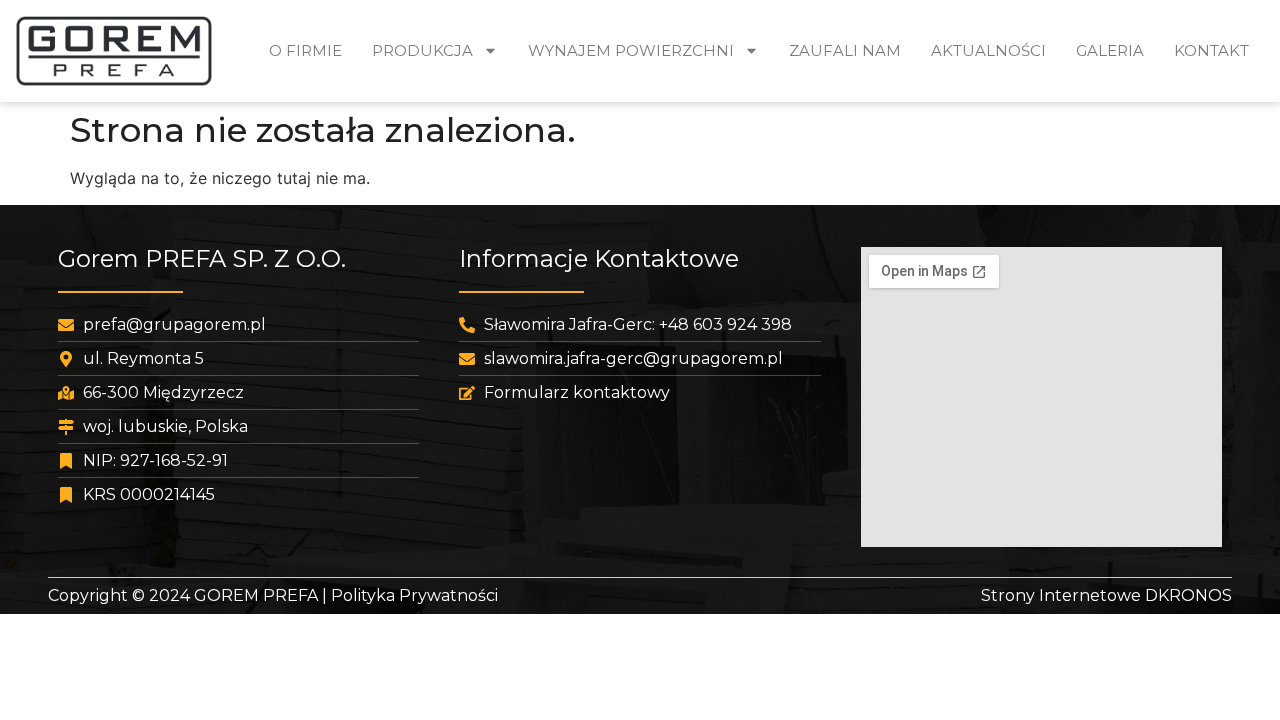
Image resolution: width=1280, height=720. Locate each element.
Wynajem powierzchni (631, 50)
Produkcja (422, 50)
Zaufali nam (845, 50)
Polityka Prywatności (414, 595)
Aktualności (988, 50)
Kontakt (1211, 50)
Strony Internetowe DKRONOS (1106, 595)
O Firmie (305, 50)
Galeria (1110, 50)
